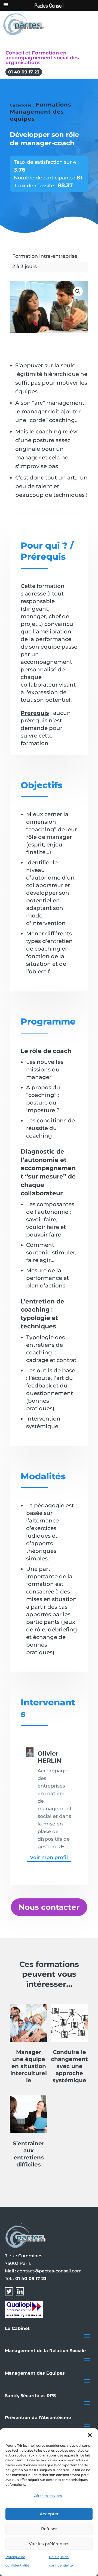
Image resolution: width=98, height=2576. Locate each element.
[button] (90, 2435)
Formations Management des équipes (41, 112)
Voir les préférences (49, 2544)
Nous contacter (49, 1907)
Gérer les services (48, 2496)
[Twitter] (9, 2294)
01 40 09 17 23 (24, 72)
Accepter (49, 2514)
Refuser (49, 2529)
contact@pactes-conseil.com (49, 2271)
